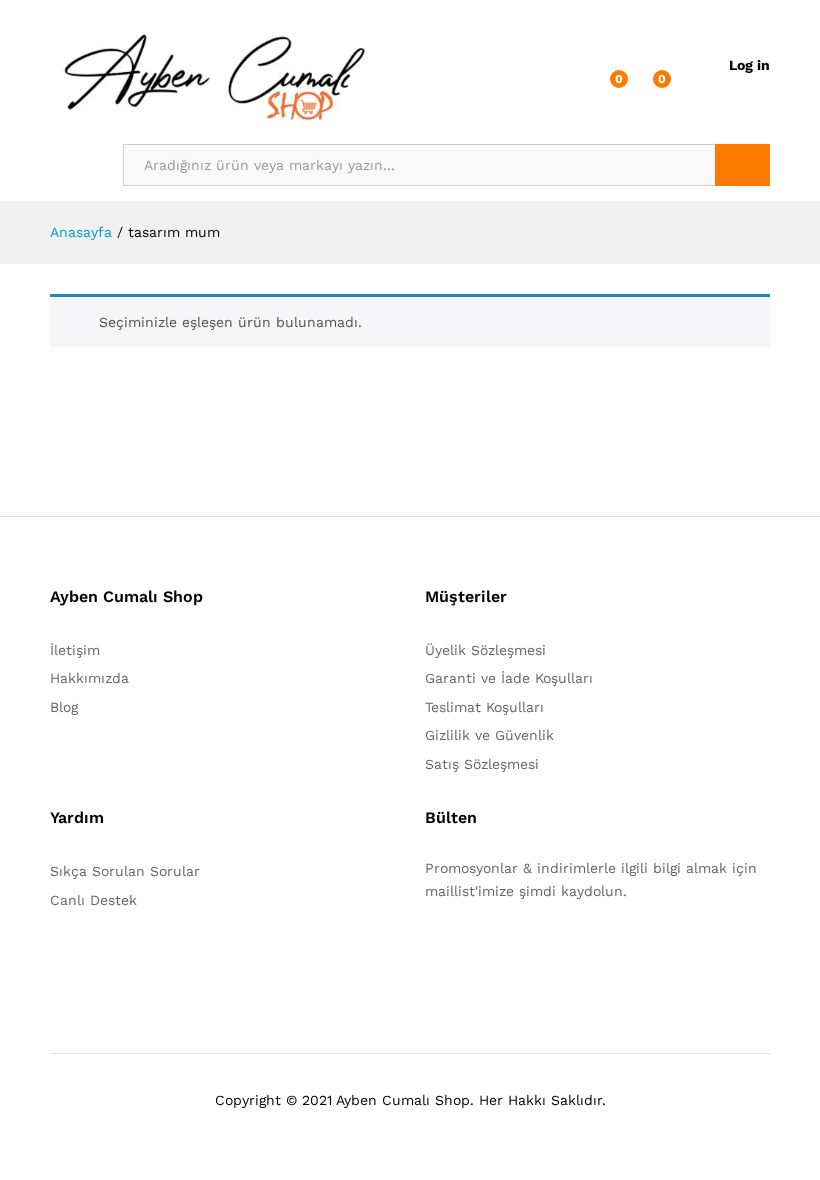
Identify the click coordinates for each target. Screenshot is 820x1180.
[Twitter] (461, 953)
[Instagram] (554, 953)
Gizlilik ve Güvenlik (489, 735)
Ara (742, 165)
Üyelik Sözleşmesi (485, 650)
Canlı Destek (93, 900)
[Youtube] (523, 953)
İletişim (75, 650)
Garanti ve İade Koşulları (509, 678)
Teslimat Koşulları (484, 707)
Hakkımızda (89, 678)
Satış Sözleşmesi (482, 764)
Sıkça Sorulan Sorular (125, 871)
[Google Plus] (492, 953)
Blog (64, 707)
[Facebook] (430, 953)
